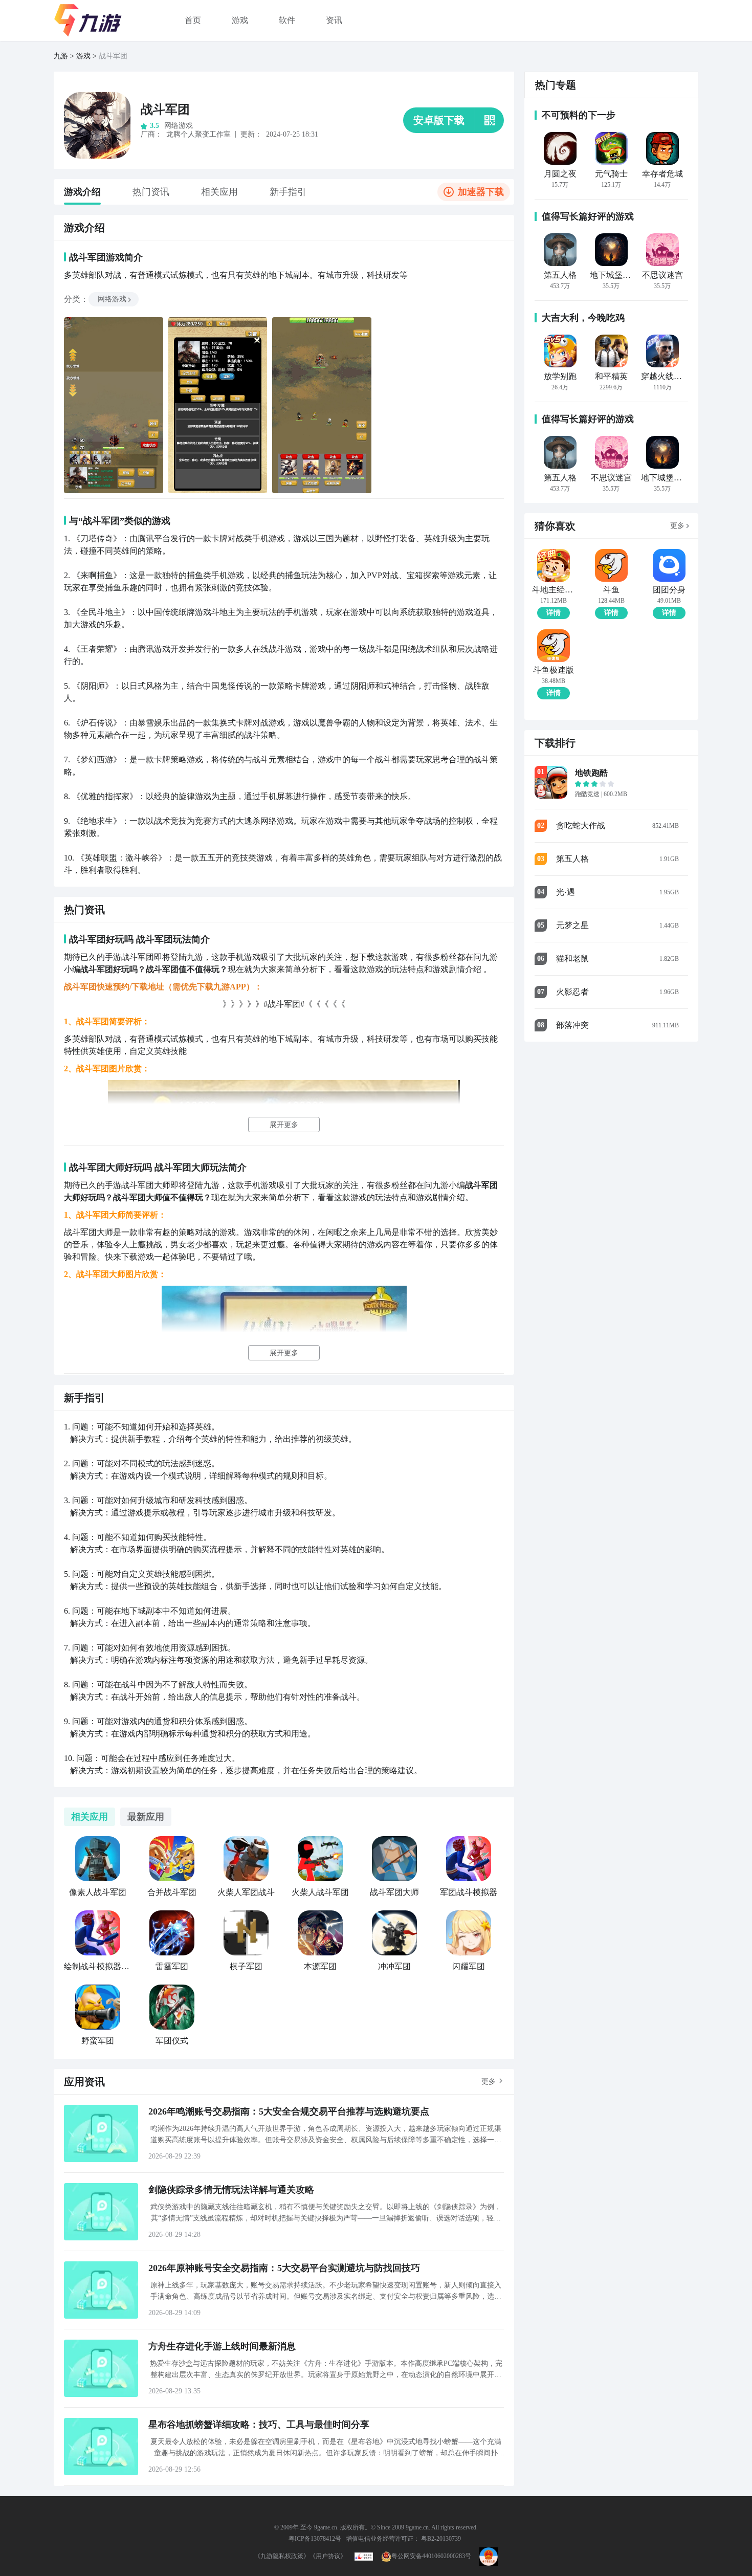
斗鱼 (611, 590)
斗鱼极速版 (554, 670)
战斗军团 (165, 109)
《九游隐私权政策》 (282, 2556)
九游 (61, 56)
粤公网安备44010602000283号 (431, 2556)
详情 (554, 613)
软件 (287, 20)
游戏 (240, 20)
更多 (489, 2082)
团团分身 (669, 590)
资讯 (334, 20)
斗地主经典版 (553, 590)
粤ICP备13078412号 (315, 2539)
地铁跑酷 (591, 773)
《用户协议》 (328, 2556)
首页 (193, 20)
